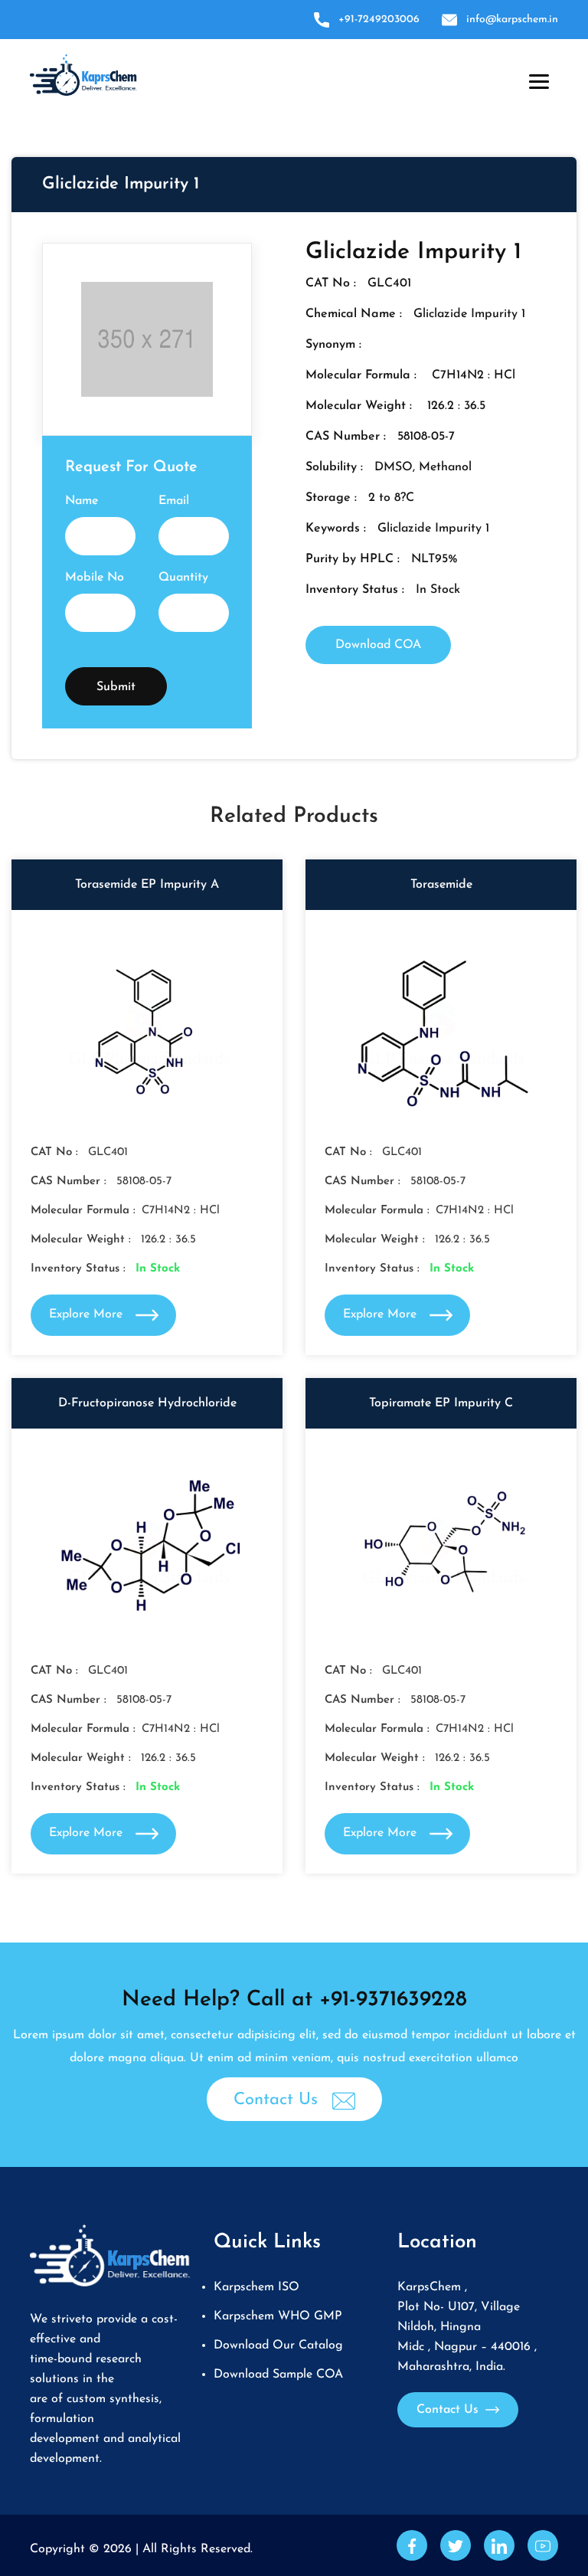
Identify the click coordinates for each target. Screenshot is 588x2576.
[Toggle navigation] (536, 78)
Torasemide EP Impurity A (147, 885)
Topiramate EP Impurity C (441, 1403)
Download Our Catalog (278, 2345)
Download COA (378, 645)
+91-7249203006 (379, 20)
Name (82, 501)
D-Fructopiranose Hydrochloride (147, 1403)
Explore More (88, 1314)
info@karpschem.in (512, 20)
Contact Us (278, 2100)
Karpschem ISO (256, 2287)
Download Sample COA (278, 2375)
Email (174, 501)
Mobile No (95, 578)
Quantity (183, 578)
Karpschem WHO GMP (278, 2316)
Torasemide (441, 885)
